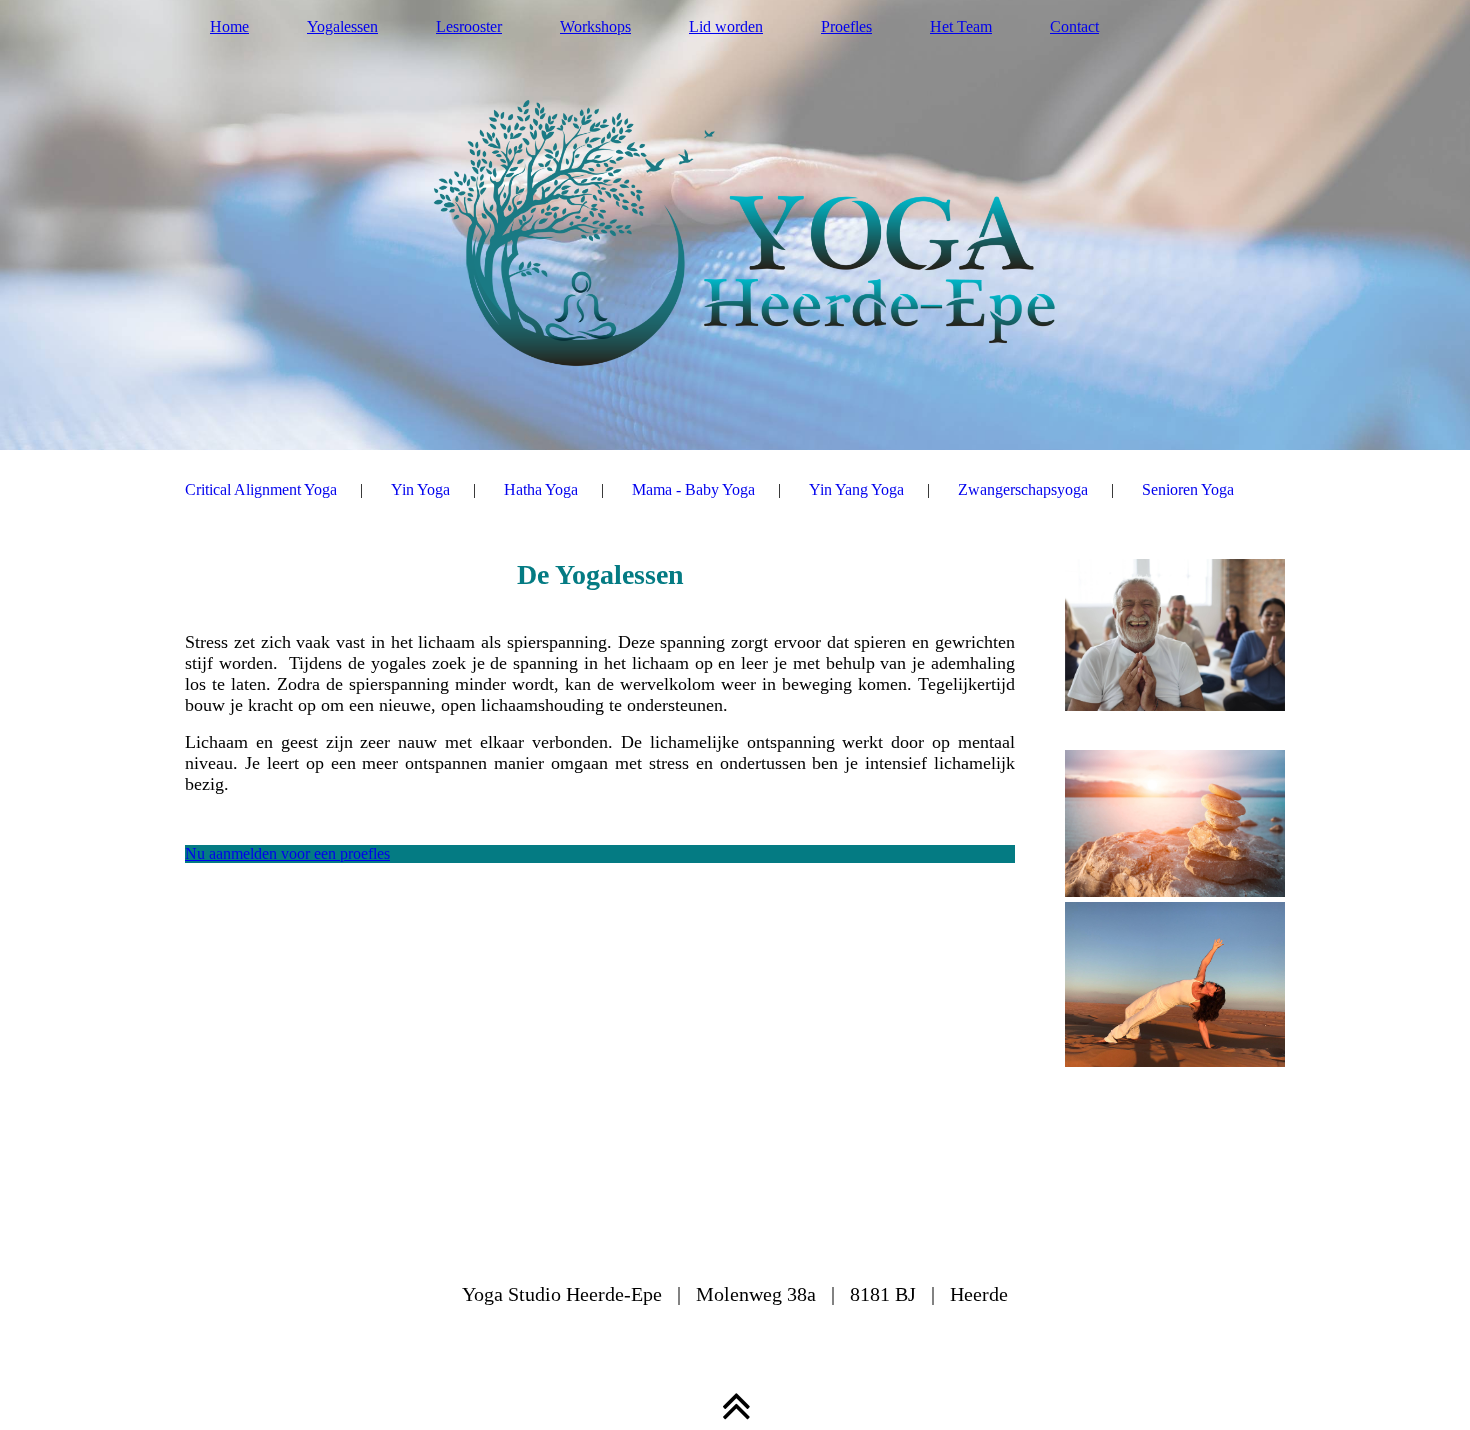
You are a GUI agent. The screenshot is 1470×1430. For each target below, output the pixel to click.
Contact (1074, 26)
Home (229, 26)
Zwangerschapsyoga (1023, 489)
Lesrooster (469, 26)
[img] (735, 225)
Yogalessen (342, 26)
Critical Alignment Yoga (261, 489)
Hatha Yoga (541, 489)
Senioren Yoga (1188, 489)
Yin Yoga (420, 489)
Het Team (961, 26)
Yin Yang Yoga (856, 489)
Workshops (595, 26)
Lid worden (726, 26)
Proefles (846, 26)
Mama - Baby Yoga (693, 489)
